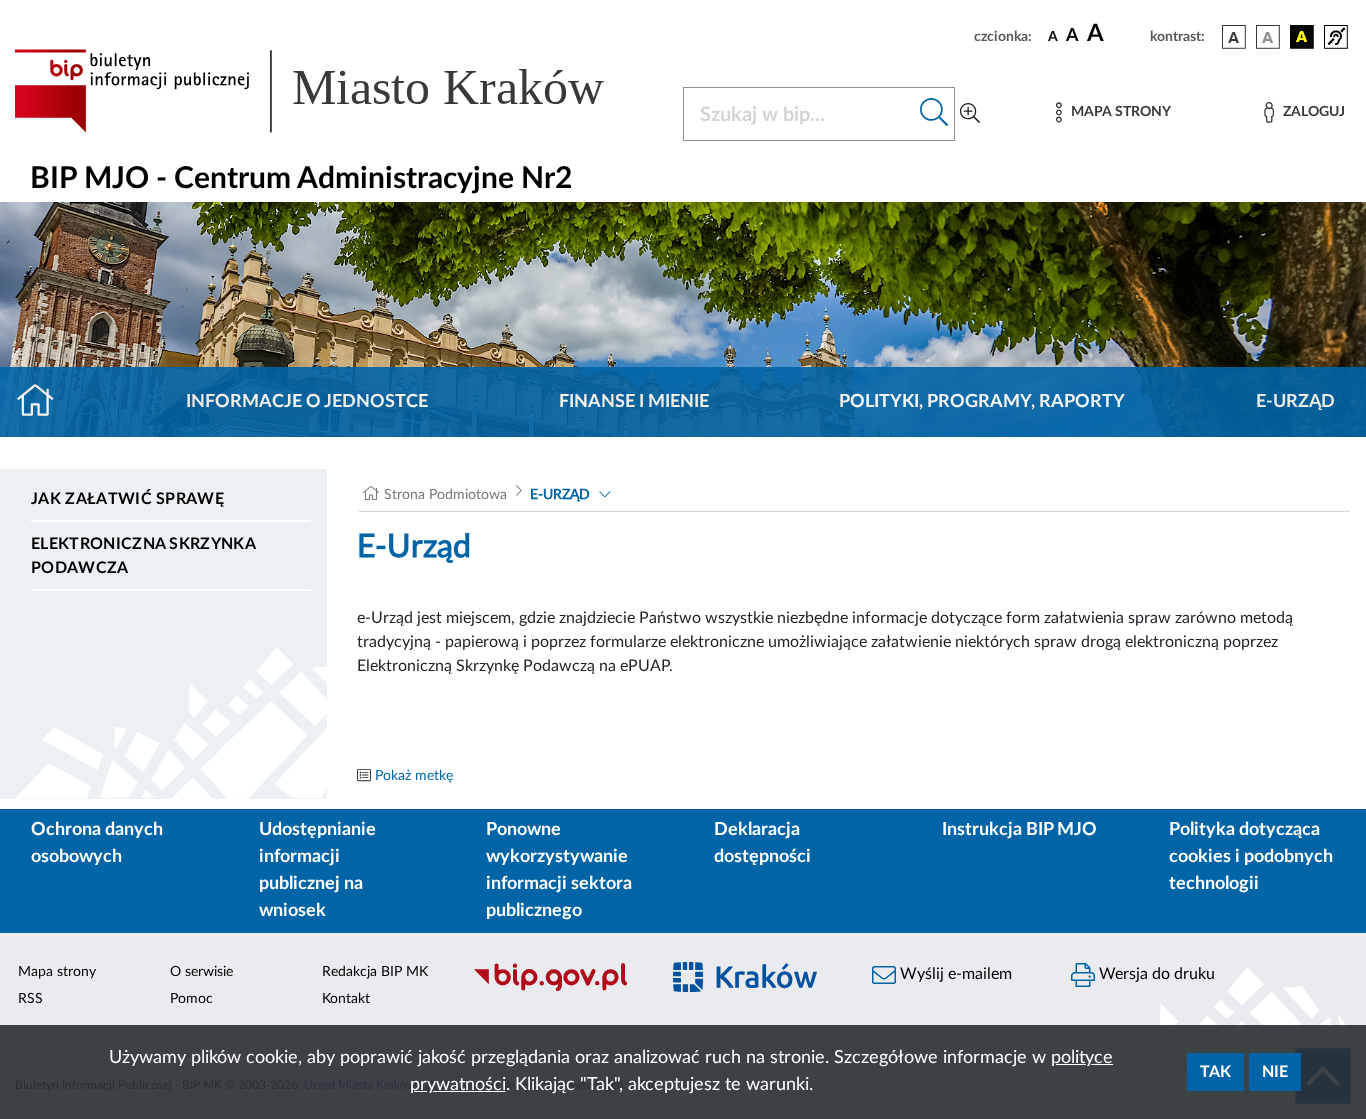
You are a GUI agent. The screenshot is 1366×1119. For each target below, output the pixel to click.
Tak (1215, 1072)
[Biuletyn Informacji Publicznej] (554, 988)
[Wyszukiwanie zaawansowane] (970, 114)
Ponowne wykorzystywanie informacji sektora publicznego (559, 870)
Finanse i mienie (634, 402)
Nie (1275, 1072)
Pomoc (191, 999)
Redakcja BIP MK (375, 972)
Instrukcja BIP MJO (1019, 830)
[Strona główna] (43, 402)
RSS (30, 999)
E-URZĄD (1295, 402)
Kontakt (346, 999)
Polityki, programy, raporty (982, 402)
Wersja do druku (1155, 974)
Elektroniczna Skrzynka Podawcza (143, 556)
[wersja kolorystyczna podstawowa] (1234, 37)
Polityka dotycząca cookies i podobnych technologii (1251, 857)
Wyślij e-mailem (954, 974)
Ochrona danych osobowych (97, 843)
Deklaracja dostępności (762, 843)
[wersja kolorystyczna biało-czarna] (1268, 37)
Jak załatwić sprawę (127, 499)
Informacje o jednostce (307, 402)
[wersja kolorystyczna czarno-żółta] (1302, 37)
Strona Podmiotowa (445, 495)
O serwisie (201, 972)
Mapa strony (57, 972)
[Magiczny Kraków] (754, 988)
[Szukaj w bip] (934, 114)
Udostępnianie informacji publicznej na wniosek (317, 870)
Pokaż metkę (414, 776)
